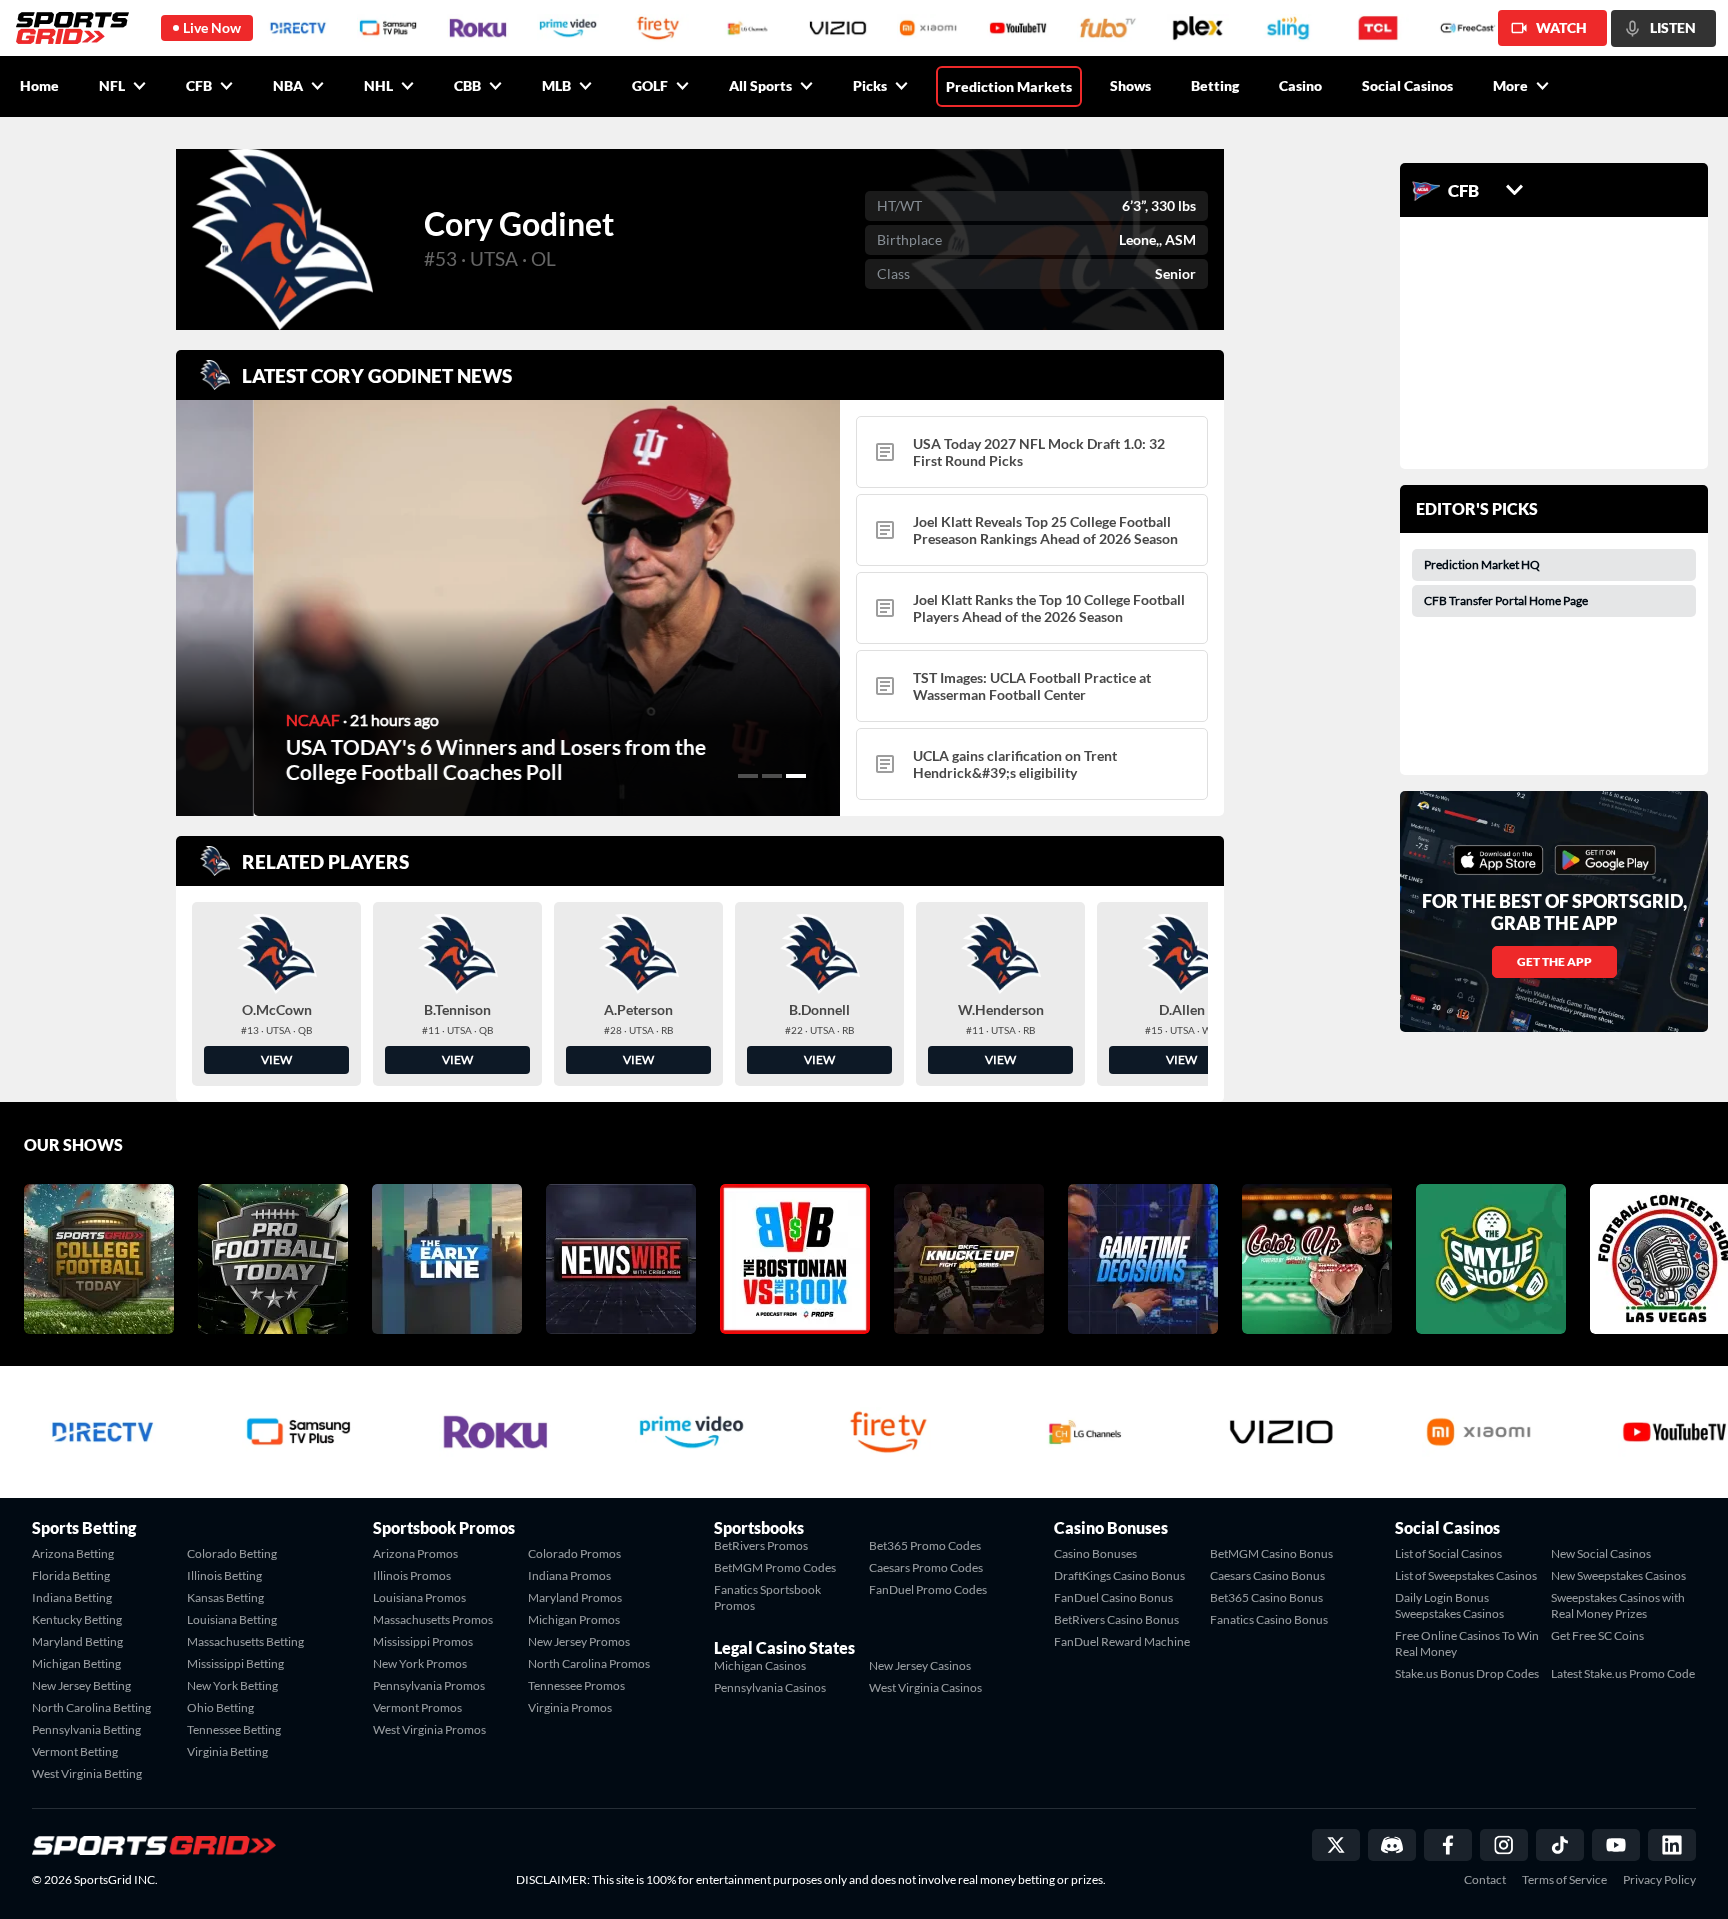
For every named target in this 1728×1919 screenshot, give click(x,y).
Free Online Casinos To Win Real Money (1467, 1643)
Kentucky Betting (77, 1619)
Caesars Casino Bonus (1267, 1575)
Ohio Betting (220, 1707)
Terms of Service (1564, 1880)
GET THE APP (1554, 961)
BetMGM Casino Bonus (1271, 1553)
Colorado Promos (574, 1553)
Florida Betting (71, 1575)
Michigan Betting (76, 1663)
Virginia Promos (570, 1707)
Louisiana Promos (419, 1597)
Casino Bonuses (1095, 1553)
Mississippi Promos (423, 1641)
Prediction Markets (1009, 86)
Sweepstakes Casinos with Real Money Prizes (1618, 1605)
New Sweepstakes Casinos (1618, 1575)
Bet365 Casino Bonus (1266, 1597)
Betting (1215, 85)
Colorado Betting (232, 1553)
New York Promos (420, 1663)
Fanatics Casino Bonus (1269, 1619)
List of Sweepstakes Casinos (1466, 1575)
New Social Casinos (1601, 1553)
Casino (1300, 85)
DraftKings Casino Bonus (1119, 1575)
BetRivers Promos (761, 1545)
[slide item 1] (748, 776)
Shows (1130, 85)
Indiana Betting (72, 1597)
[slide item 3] (796, 776)
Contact (1485, 1880)
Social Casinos (1407, 85)
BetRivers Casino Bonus (1116, 1619)
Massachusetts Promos (433, 1619)
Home (39, 85)
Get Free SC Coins (1597, 1635)
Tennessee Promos (576, 1685)
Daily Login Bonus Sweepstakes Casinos (1449, 1605)
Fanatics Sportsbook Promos (767, 1597)
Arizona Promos (415, 1553)
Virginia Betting (227, 1751)
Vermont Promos (417, 1707)
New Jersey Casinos (920, 1665)
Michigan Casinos (760, 1665)
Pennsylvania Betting (86, 1729)
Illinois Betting (224, 1575)
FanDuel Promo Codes (928, 1589)
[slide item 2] (772, 776)
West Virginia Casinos (925, 1687)
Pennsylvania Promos (429, 1685)
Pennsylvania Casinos (770, 1687)
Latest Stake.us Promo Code (1623, 1673)
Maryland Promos (575, 1597)
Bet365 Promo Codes (925, 1545)
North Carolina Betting (91, 1707)
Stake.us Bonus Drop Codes (1467, 1673)
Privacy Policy (1659, 1880)
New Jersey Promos (579, 1641)
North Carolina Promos (589, 1663)
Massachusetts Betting (245, 1641)
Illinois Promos (412, 1575)
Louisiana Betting (232, 1619)
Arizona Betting (73, 1553)
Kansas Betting (225, 1597)
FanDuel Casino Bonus (1113, 1597)
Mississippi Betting (235, 1663)
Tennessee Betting (234, 1729)
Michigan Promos (574, 1619)
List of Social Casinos (1448, 1553)
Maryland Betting (77, 1641)
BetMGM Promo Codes (775, 1567)
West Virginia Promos (429, 1729)
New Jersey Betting (81, 1685)
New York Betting (232, 1685)
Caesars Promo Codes (926, 1567)
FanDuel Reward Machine (1122, 1641)
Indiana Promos (569, 1575)
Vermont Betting (75, 1751)
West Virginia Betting (87, 1773)
